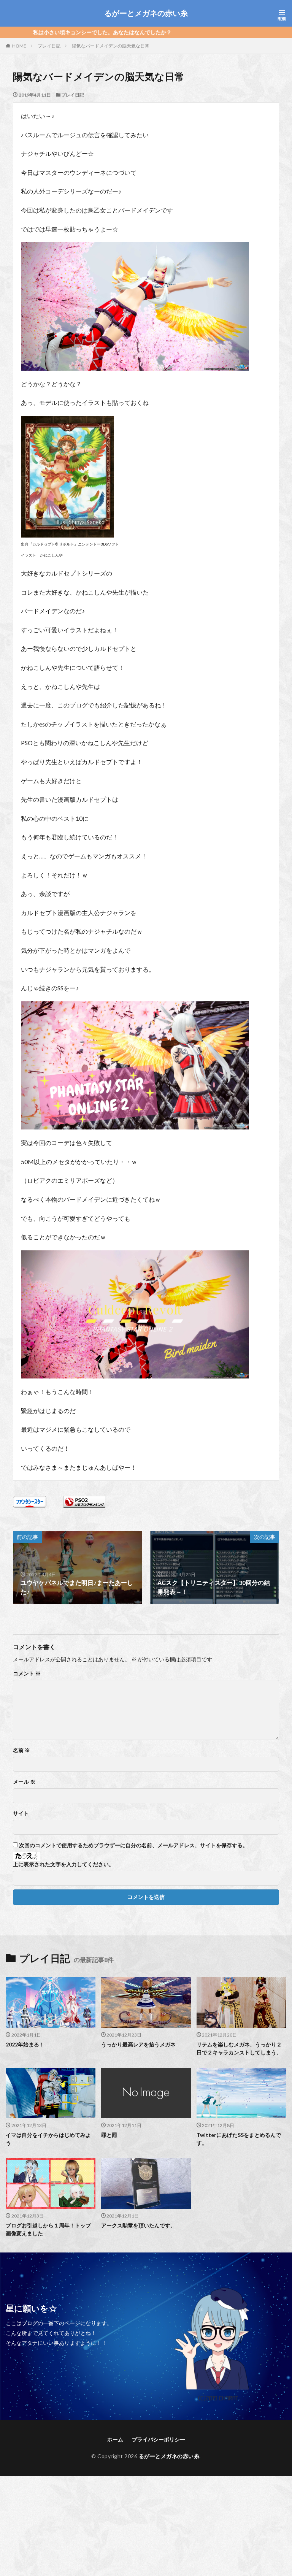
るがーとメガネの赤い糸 (146, 13)
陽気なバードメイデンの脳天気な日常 (111, 46)
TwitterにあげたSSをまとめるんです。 (239, 2139)
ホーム (115, 2439)
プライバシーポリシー (159, 2439)
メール (24, 1782)
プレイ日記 (49, 46)
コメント (27, 1673)
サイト (21, 1813)
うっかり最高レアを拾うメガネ (138, 2044)
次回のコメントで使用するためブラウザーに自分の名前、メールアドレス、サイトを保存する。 (133, 1845)
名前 (21, 1750)
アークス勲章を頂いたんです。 (138, 2225)
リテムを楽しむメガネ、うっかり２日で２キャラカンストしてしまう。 (239, 2048)
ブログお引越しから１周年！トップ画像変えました (48, 2229)
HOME (19, 46)
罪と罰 (109, 2135)
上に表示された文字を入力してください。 (63, 1864)
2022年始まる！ (25, 2044)
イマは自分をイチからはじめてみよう (48, 2139)
